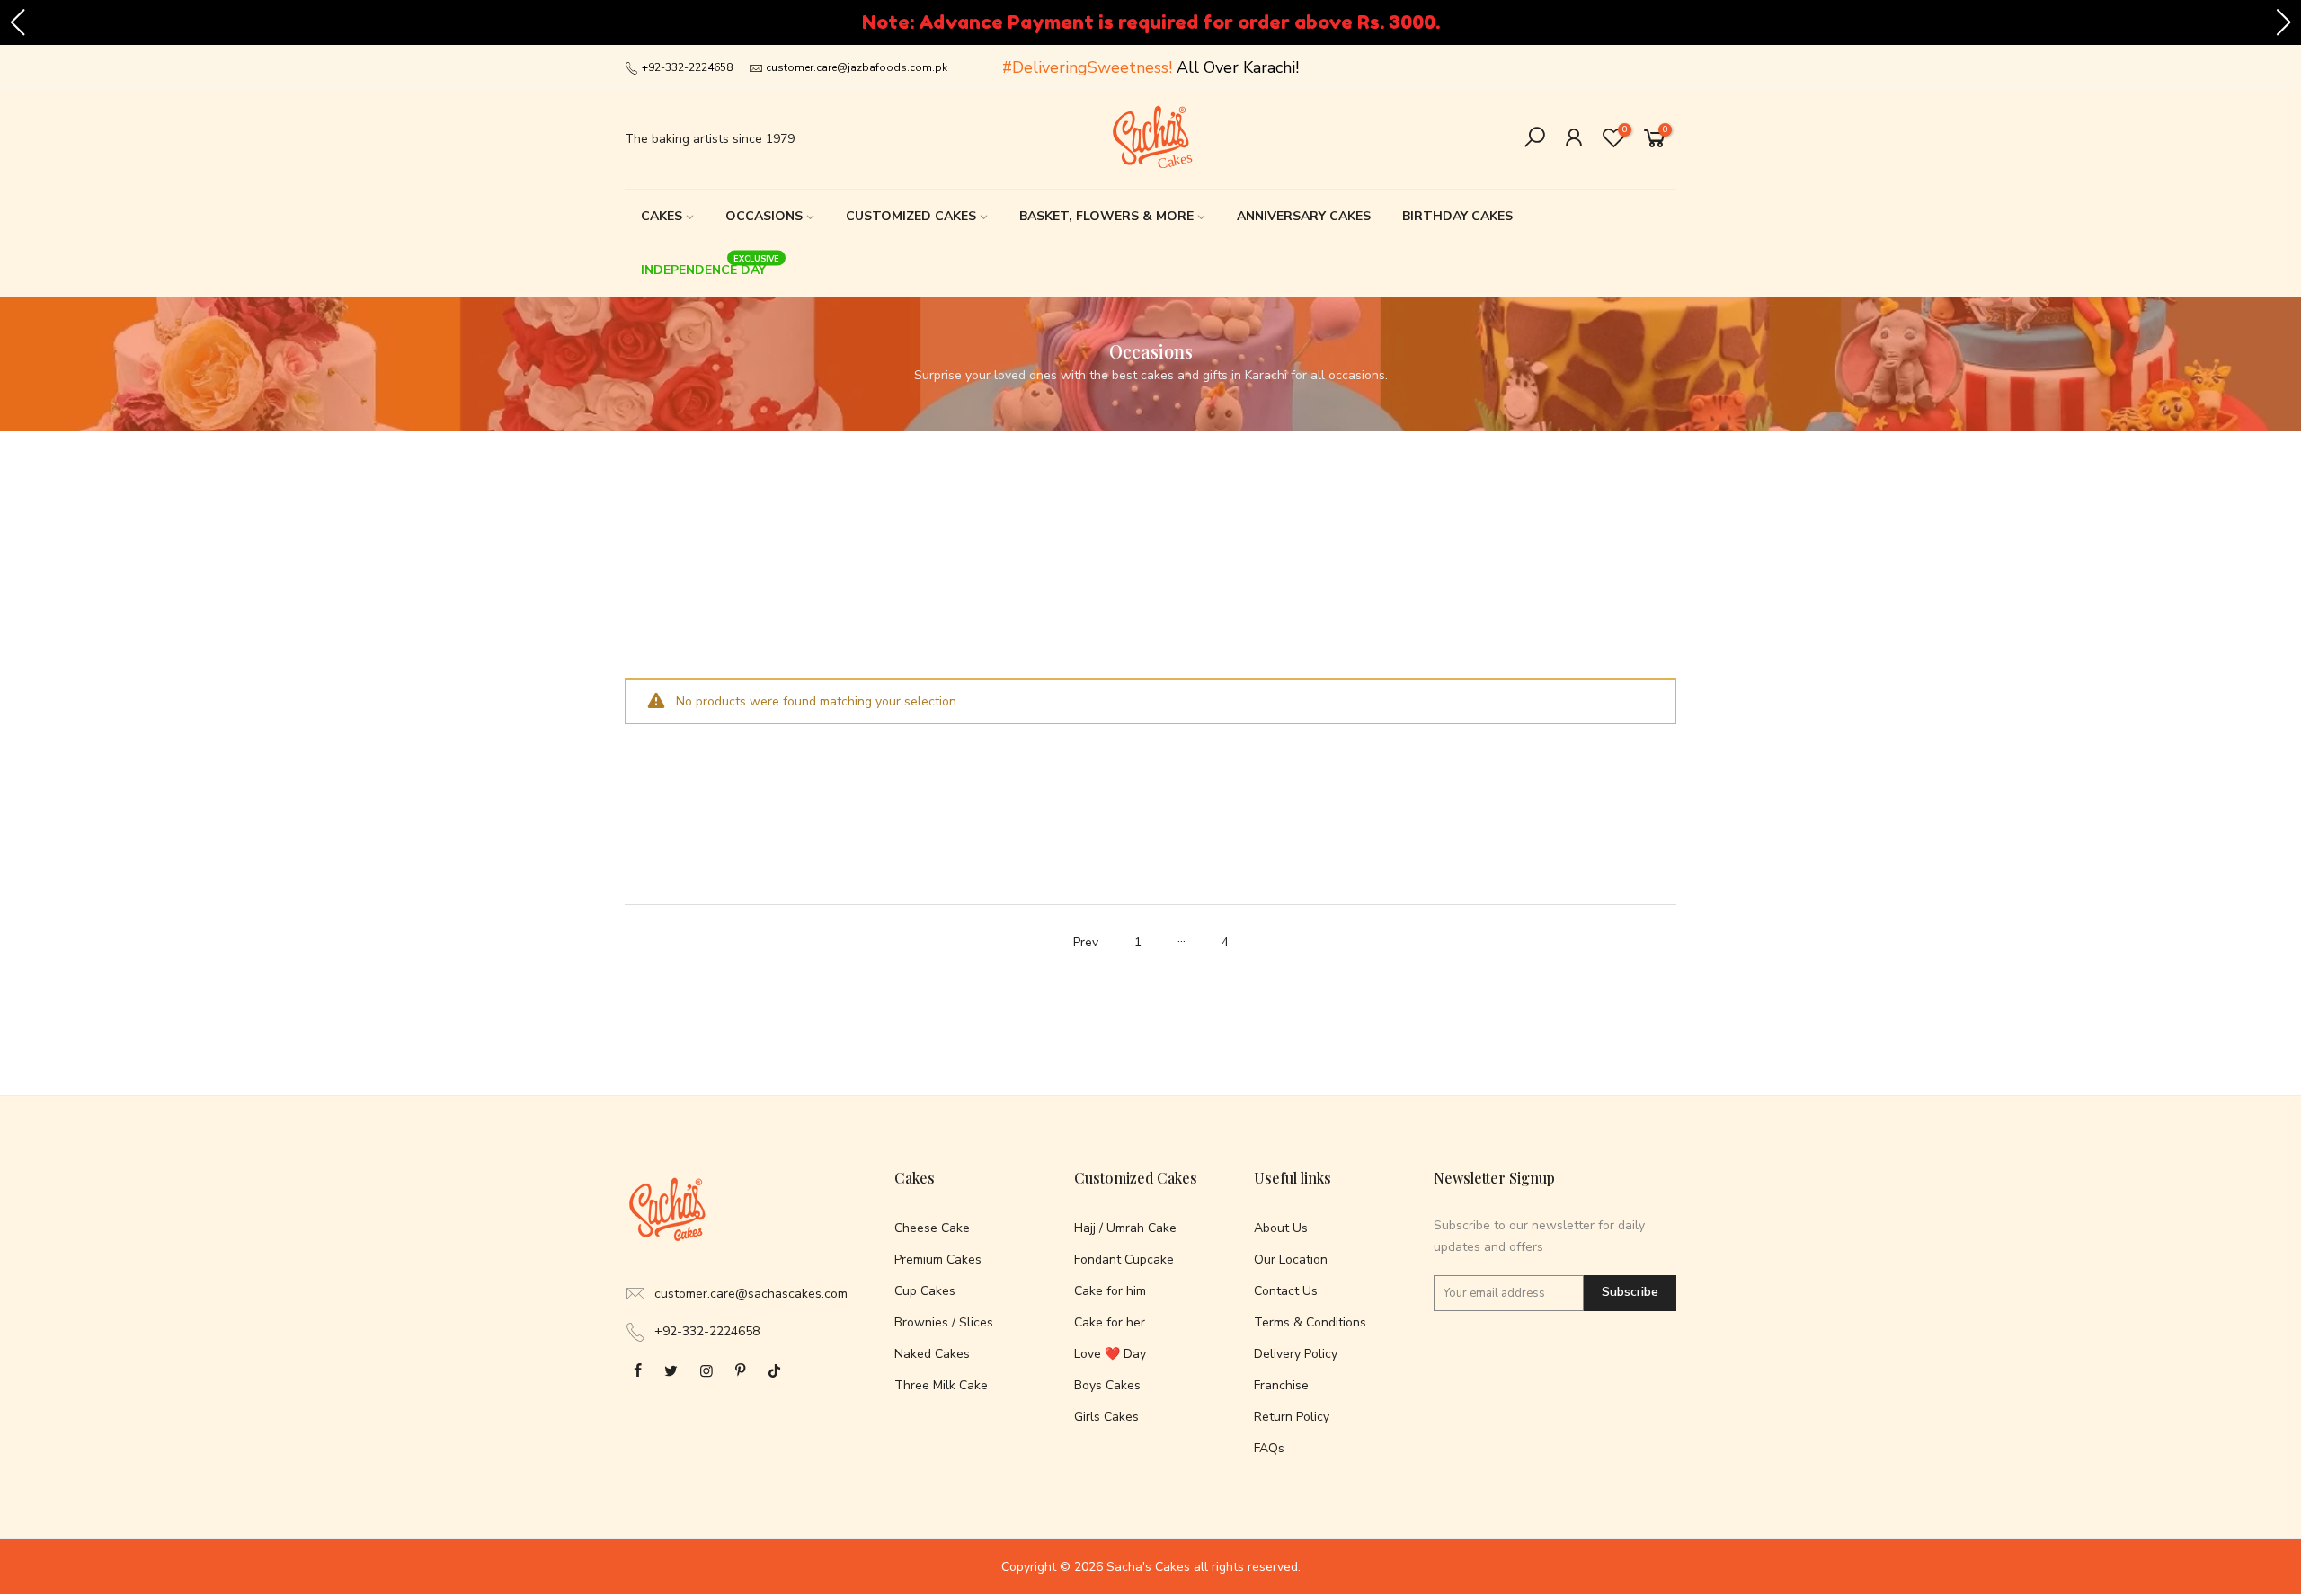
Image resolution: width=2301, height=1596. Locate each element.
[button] (17, 22)
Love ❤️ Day (1110, 1354)
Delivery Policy (1296, 1354)
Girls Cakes (1106, 1417)
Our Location (1291, 1259)
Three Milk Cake (941, 1385)
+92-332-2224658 (686, 67)
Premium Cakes (938, 1259)
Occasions (764, 216)
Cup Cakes (925, 1291)
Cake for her (1110, 1322)
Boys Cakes (1107, 1385)
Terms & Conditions (1310, 1322)
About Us (1281, 1228)
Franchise (1281, 1385)
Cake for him (1110, 1291)
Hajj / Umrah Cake (1125, 1228)
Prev (1086, 942)
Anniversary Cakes (1304, 216)
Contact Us (1286, 1291)
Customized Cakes (911, 216)
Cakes (662, 216)
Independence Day (711, 266)
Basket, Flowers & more (1106, 216)
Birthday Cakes (1457, 216)
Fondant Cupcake (1124, 1259)
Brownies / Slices (944, 1322)
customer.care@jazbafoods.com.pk (857, 67)
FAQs (1269, 1448)
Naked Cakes (932, 1354)
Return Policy (1292, 1417)
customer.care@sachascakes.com (751, 1294)
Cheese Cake (932, 1228)
